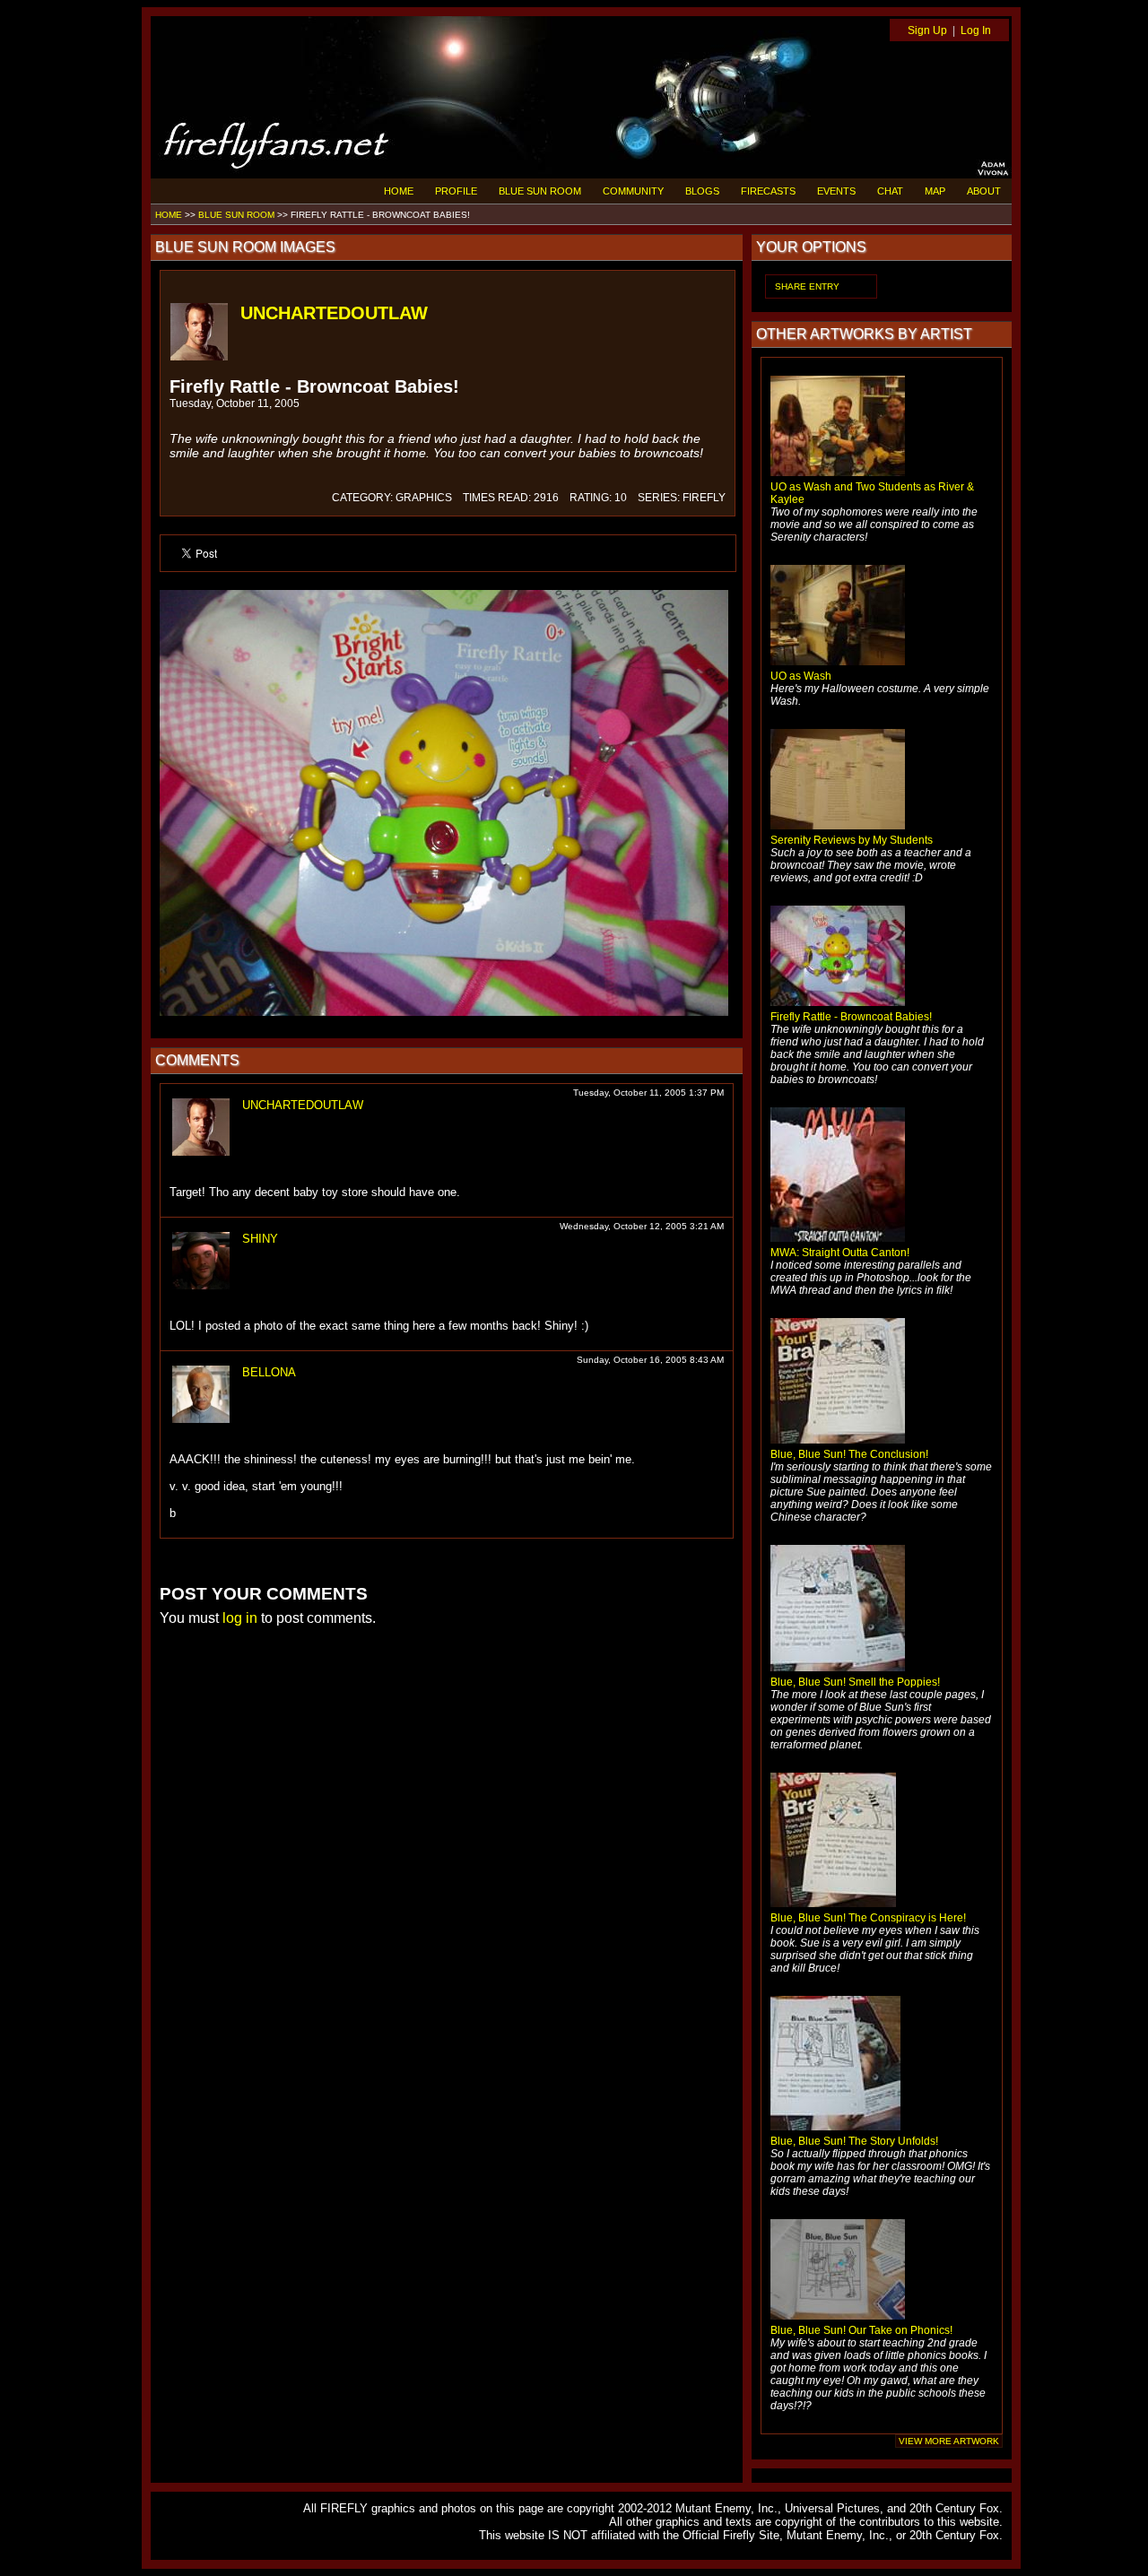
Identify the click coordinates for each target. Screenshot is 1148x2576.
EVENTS (836, 191)
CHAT (890, 191)
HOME (399, 191)
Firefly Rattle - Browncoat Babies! (851, 1017)
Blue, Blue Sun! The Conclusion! (849, 1454)
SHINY (260, 1239)
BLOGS (702, 191)
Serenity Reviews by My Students (852, 840)
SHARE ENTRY (807, 286)
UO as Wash (801, 676)
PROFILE (456, 191)
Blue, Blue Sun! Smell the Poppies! (855, 1682)
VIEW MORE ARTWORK (949, 2441)
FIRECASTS (768, 191)
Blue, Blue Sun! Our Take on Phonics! (861, 2330)
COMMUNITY (633, 191)
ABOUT (984, 191)
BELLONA (269, 1372)
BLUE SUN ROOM (540, 191)
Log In (976, 30)
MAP (935, 191)
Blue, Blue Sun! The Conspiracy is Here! (868, 1918)
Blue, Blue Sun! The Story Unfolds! (854, 2141)
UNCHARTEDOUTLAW (334, 313)
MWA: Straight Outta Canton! (840, 1253)
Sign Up (927, 30)
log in (240, 1618)
